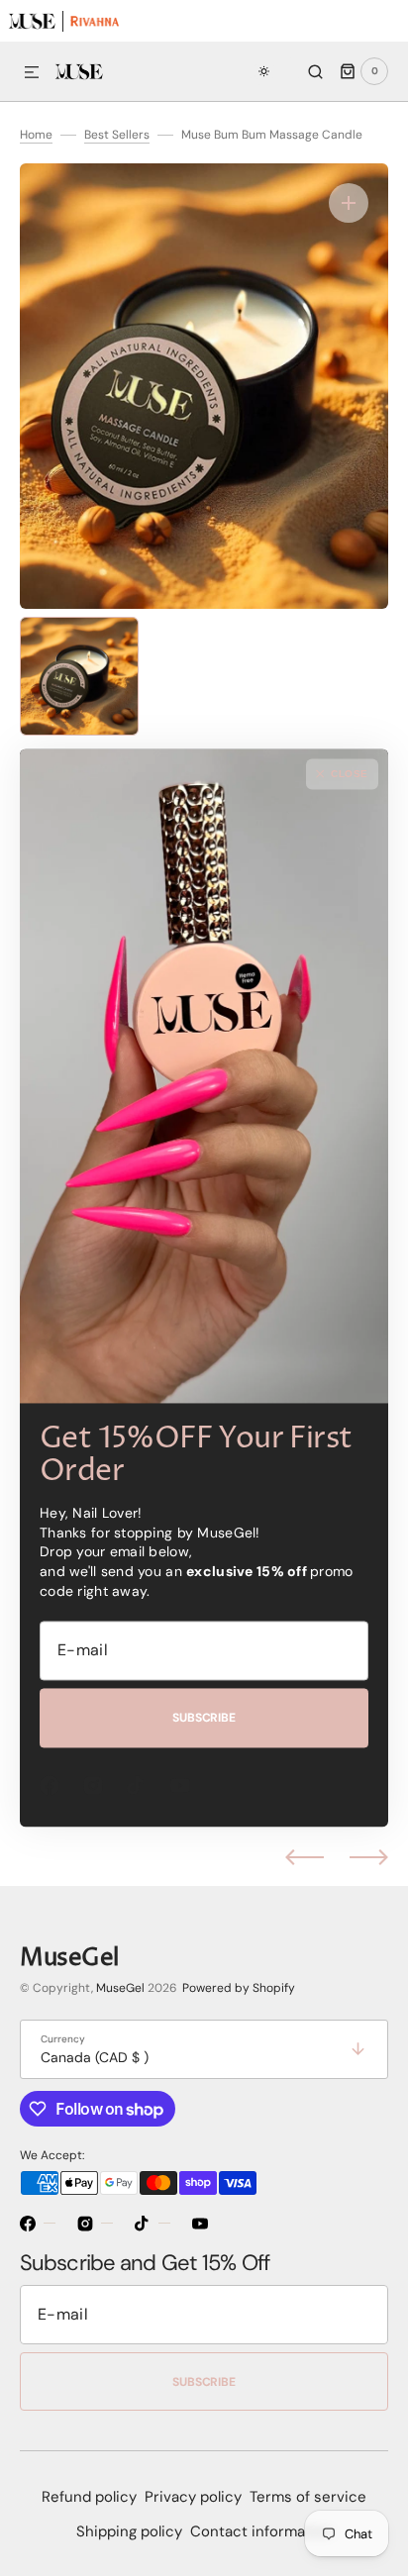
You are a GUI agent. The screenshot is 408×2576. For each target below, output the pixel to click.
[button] (32, 73)
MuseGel (120, 1988)
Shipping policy (129, 2531)
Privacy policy (193, 2497)
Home (36, 135)
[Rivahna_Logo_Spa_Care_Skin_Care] (95, 20)
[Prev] (305, 1857)
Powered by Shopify (239, 1988)
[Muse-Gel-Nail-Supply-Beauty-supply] (31, 20)
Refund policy (89, 2497)
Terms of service (308, 2497)
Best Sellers (117, 135)
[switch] (275, 71)
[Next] (369, 1857)
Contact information (261, 2531)
